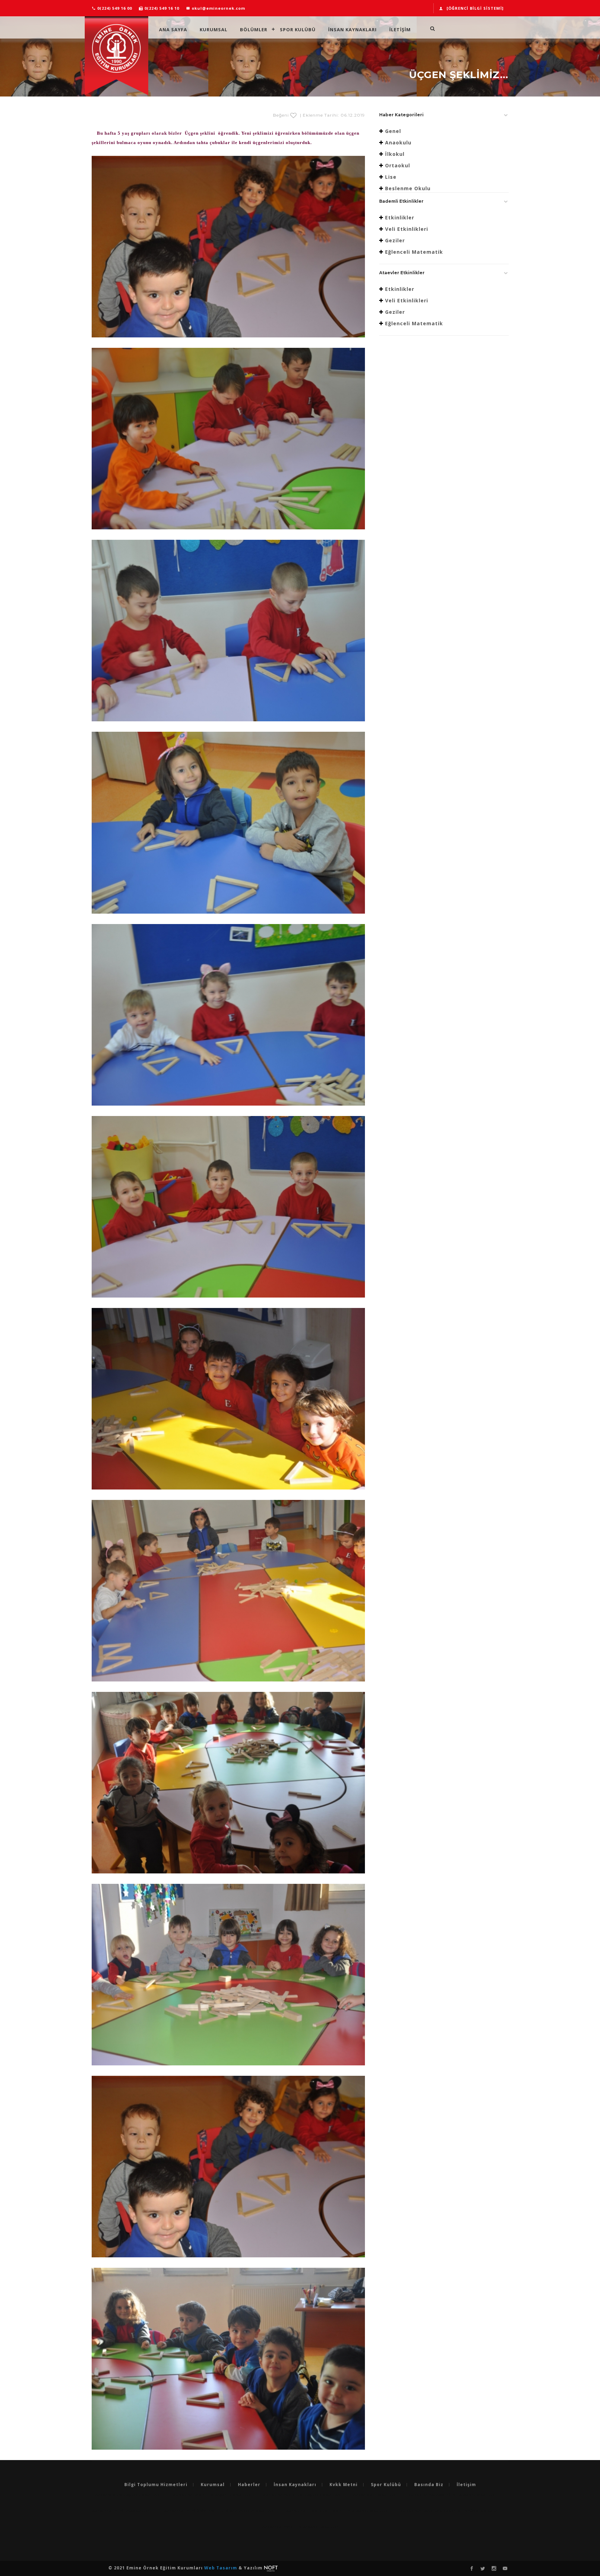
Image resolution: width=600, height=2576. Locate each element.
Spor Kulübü (298, 29)
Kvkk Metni (344, 2485)
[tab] (444, 117)
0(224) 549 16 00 (114, 8)
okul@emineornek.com (218, 8)
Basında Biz (429, 2485)
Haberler (249, 2485)
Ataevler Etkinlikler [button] (402, 273)
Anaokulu (398, 142)
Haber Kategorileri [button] (401, 115)
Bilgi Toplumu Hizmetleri (156, 2485)
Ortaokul (398, 165)
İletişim (466, 2485)
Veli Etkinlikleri (407, 229)
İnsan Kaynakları (352, 29)
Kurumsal (214, 29)
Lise (391, 177)
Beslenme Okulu (408, 188)
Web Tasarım (221, 2568)
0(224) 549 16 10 (161, 8)
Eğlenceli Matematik (414, 252)
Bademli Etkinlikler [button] (401, 201)
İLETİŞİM (400, 29)
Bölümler (254, 29)
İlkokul (395, 154)
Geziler (395, 240)
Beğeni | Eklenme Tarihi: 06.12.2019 (319, 115)
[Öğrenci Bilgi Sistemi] (475, 8)
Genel (393, 131)
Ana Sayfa (173, 29)
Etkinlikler (400, 217)
